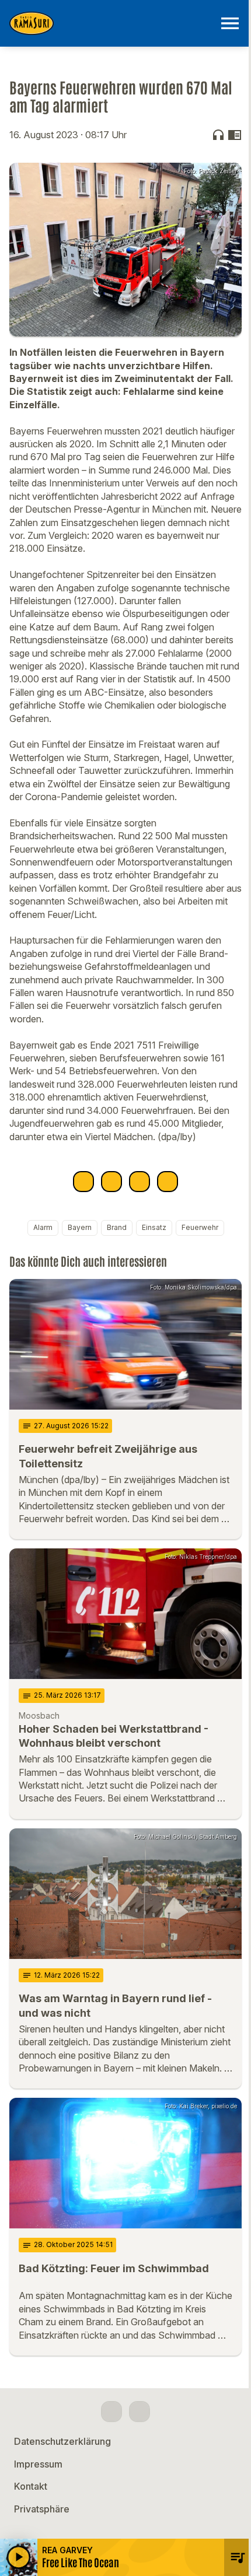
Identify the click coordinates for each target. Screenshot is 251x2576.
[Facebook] (111, 2412)
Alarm (43, 1227)
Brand (117, 1227)
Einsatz (154, 1227)
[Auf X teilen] (111, 1182)
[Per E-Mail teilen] (168, 1182)
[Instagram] (140, 2412)
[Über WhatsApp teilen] (140, 1182)
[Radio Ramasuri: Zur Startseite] (111, 23)
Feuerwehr (200, 1227)
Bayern (80, 1227)
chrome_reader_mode (235, 135)
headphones (218, 135)
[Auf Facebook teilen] (83, 1182)
